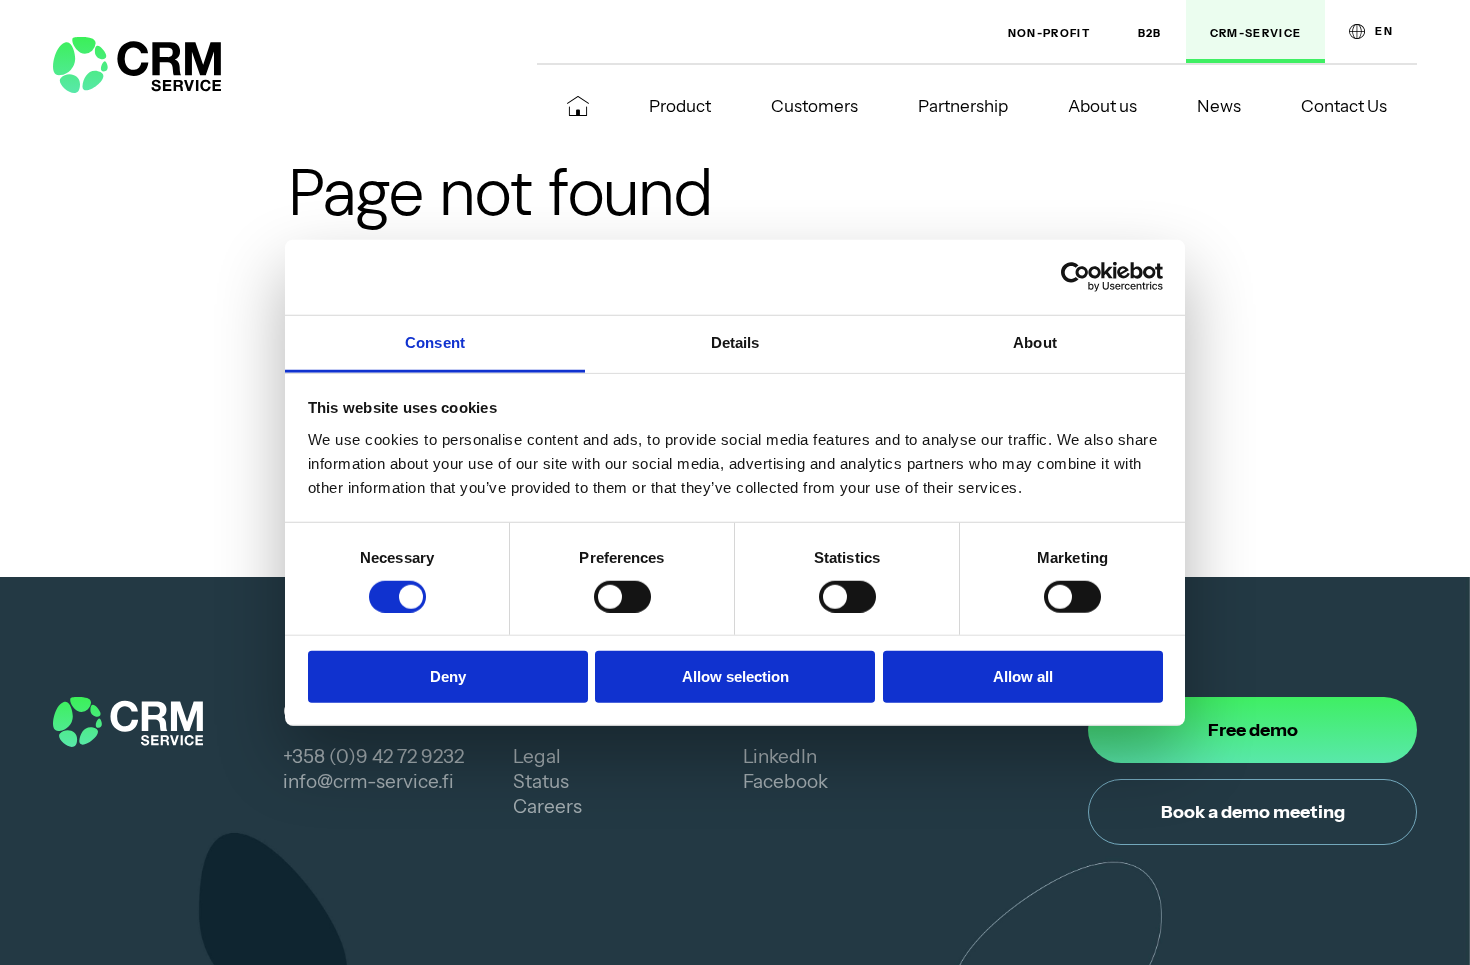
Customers (814, 106)
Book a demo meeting (1253, 812)
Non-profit (1049, 33)
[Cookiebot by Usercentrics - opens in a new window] (1075, 277)
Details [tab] (735, 341)
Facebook (785, 781)
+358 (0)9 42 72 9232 (373, 756)
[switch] (622, 597)
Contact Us (1344, 106)
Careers (547, 806)
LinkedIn (780, 756)
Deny (448, 676)
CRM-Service (1256, 33)
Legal (537, 756)
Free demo (1253, 730)
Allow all (1023, 676)
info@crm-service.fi (368, 781)
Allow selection (735, 676)
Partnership (963, 106)
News (1219, 106)
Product (680, 106)
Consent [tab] (435, 341)
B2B (1150, 33)
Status (541, 781)
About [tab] (1035, 341)
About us (1102, 106)
